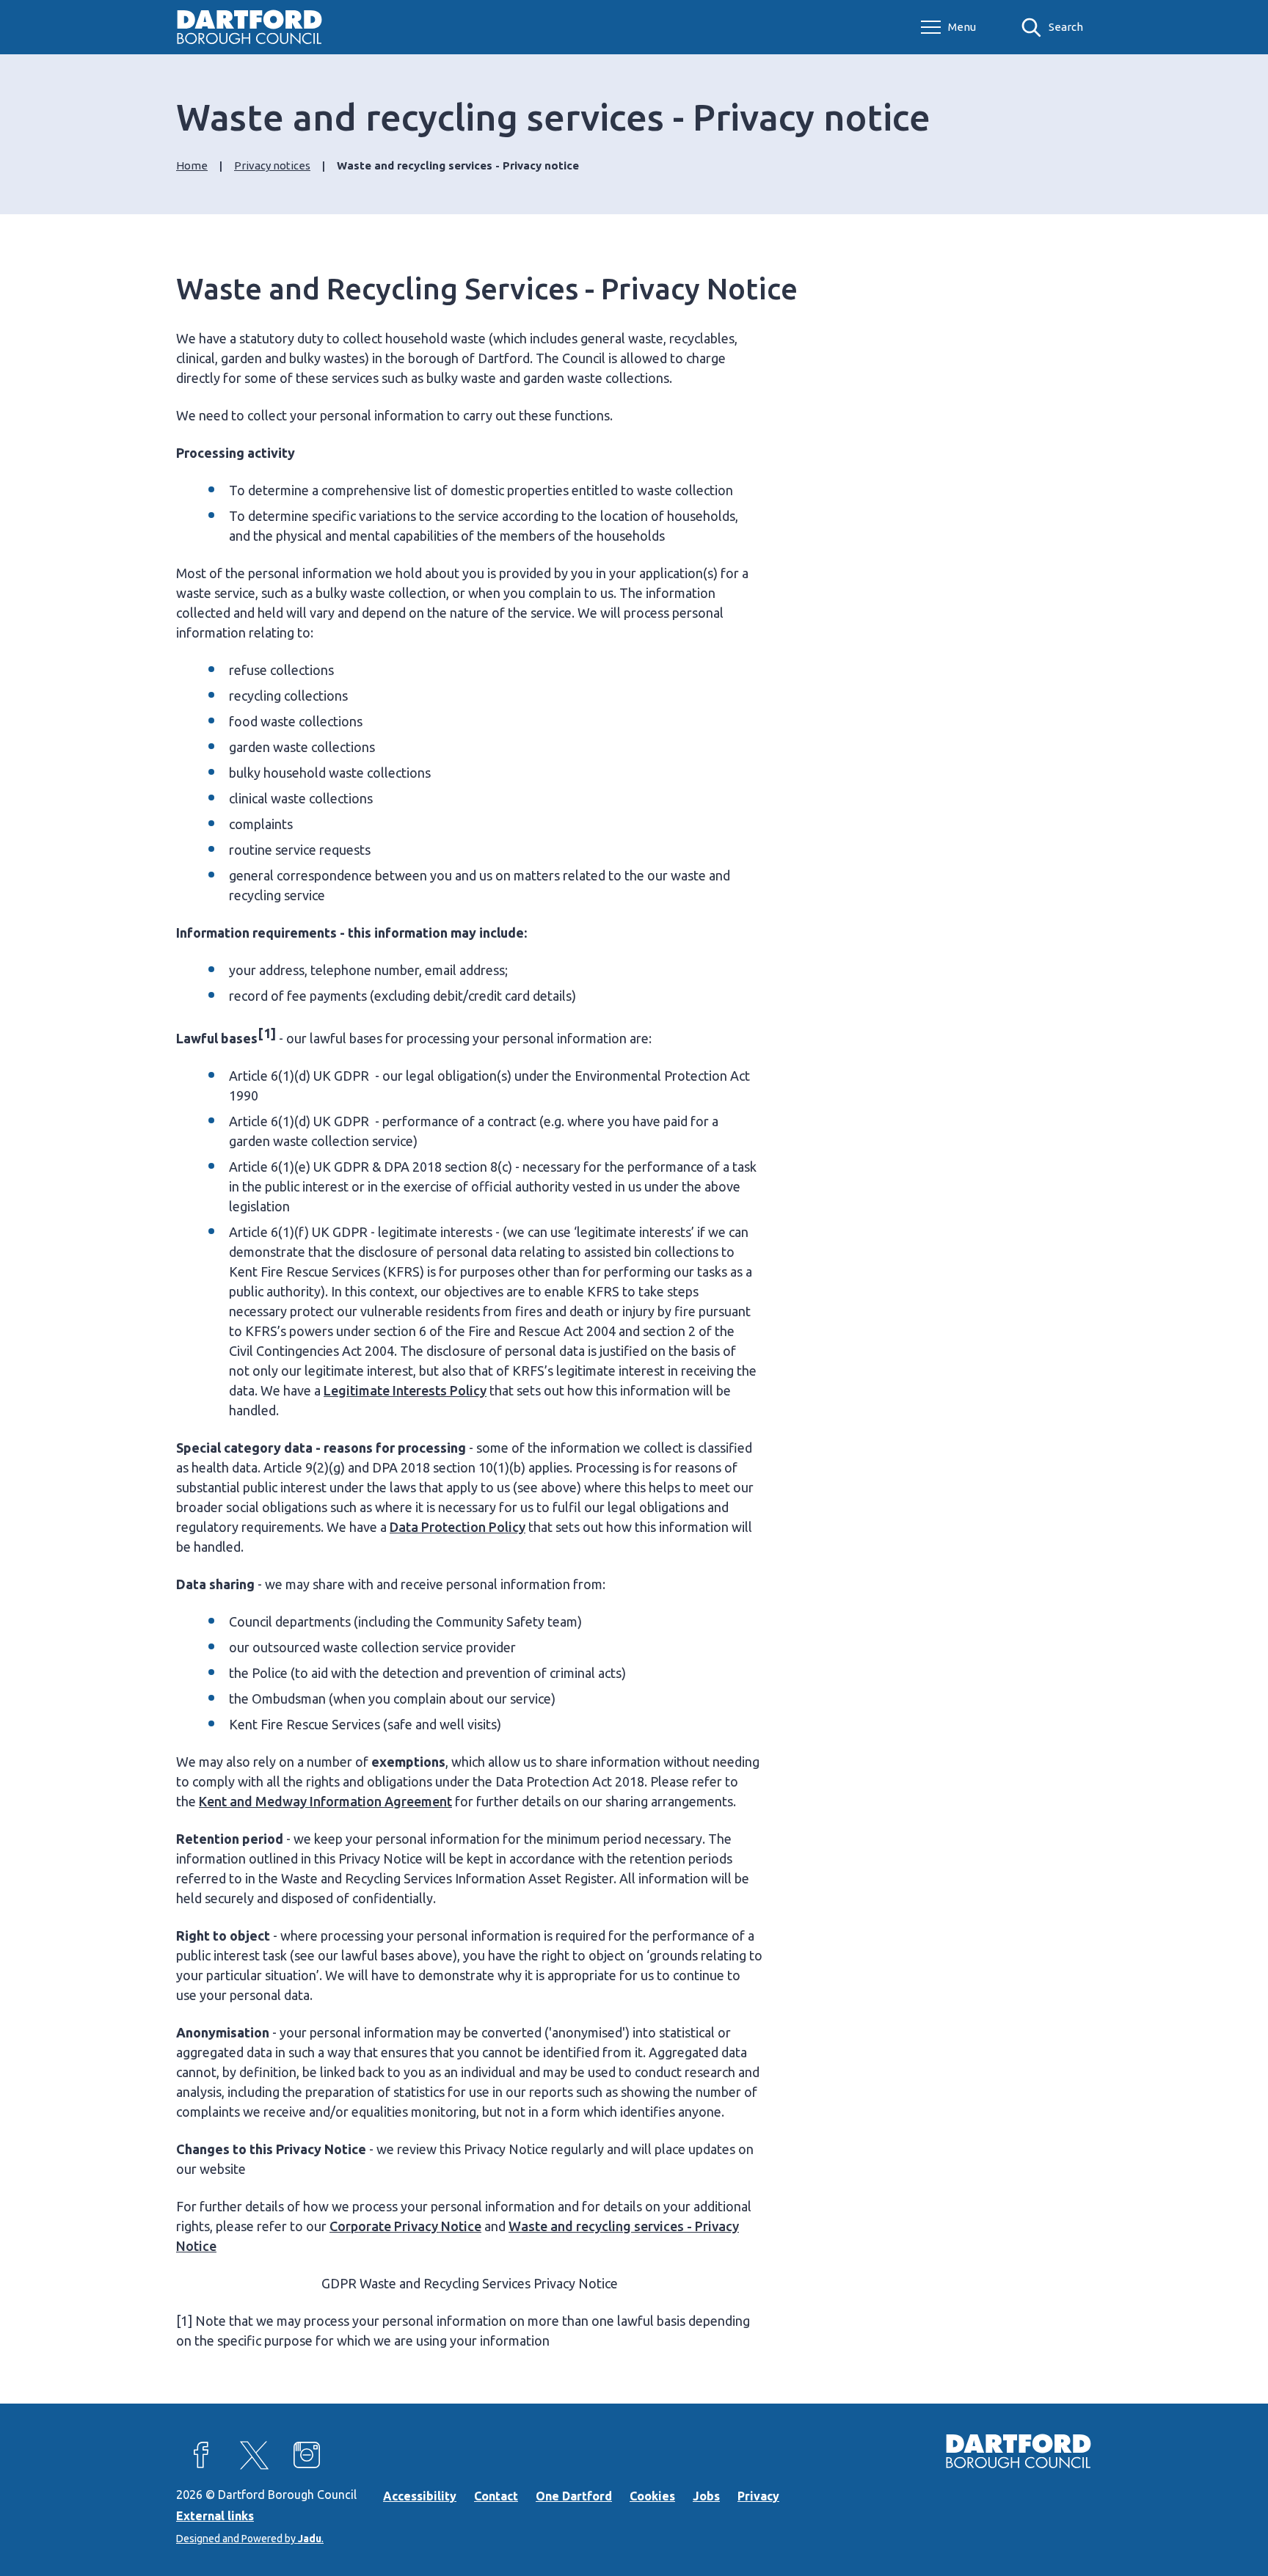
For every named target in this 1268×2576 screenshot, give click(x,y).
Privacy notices (272, 165)
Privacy (758, 2496)
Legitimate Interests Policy (405, 1390)
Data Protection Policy (458, 1527)
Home (192, 165)
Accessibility (420, 2496)
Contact (496, 2496)
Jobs (706, 2496)
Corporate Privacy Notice (405, 2226)
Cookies (652, 2496)
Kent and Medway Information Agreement (325, 1801)
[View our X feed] (254, 2455)
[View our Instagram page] (307, 2455)
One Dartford (574, 2496)
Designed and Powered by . (250, 2539)
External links (215, 2516)
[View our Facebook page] (201, 2455)
